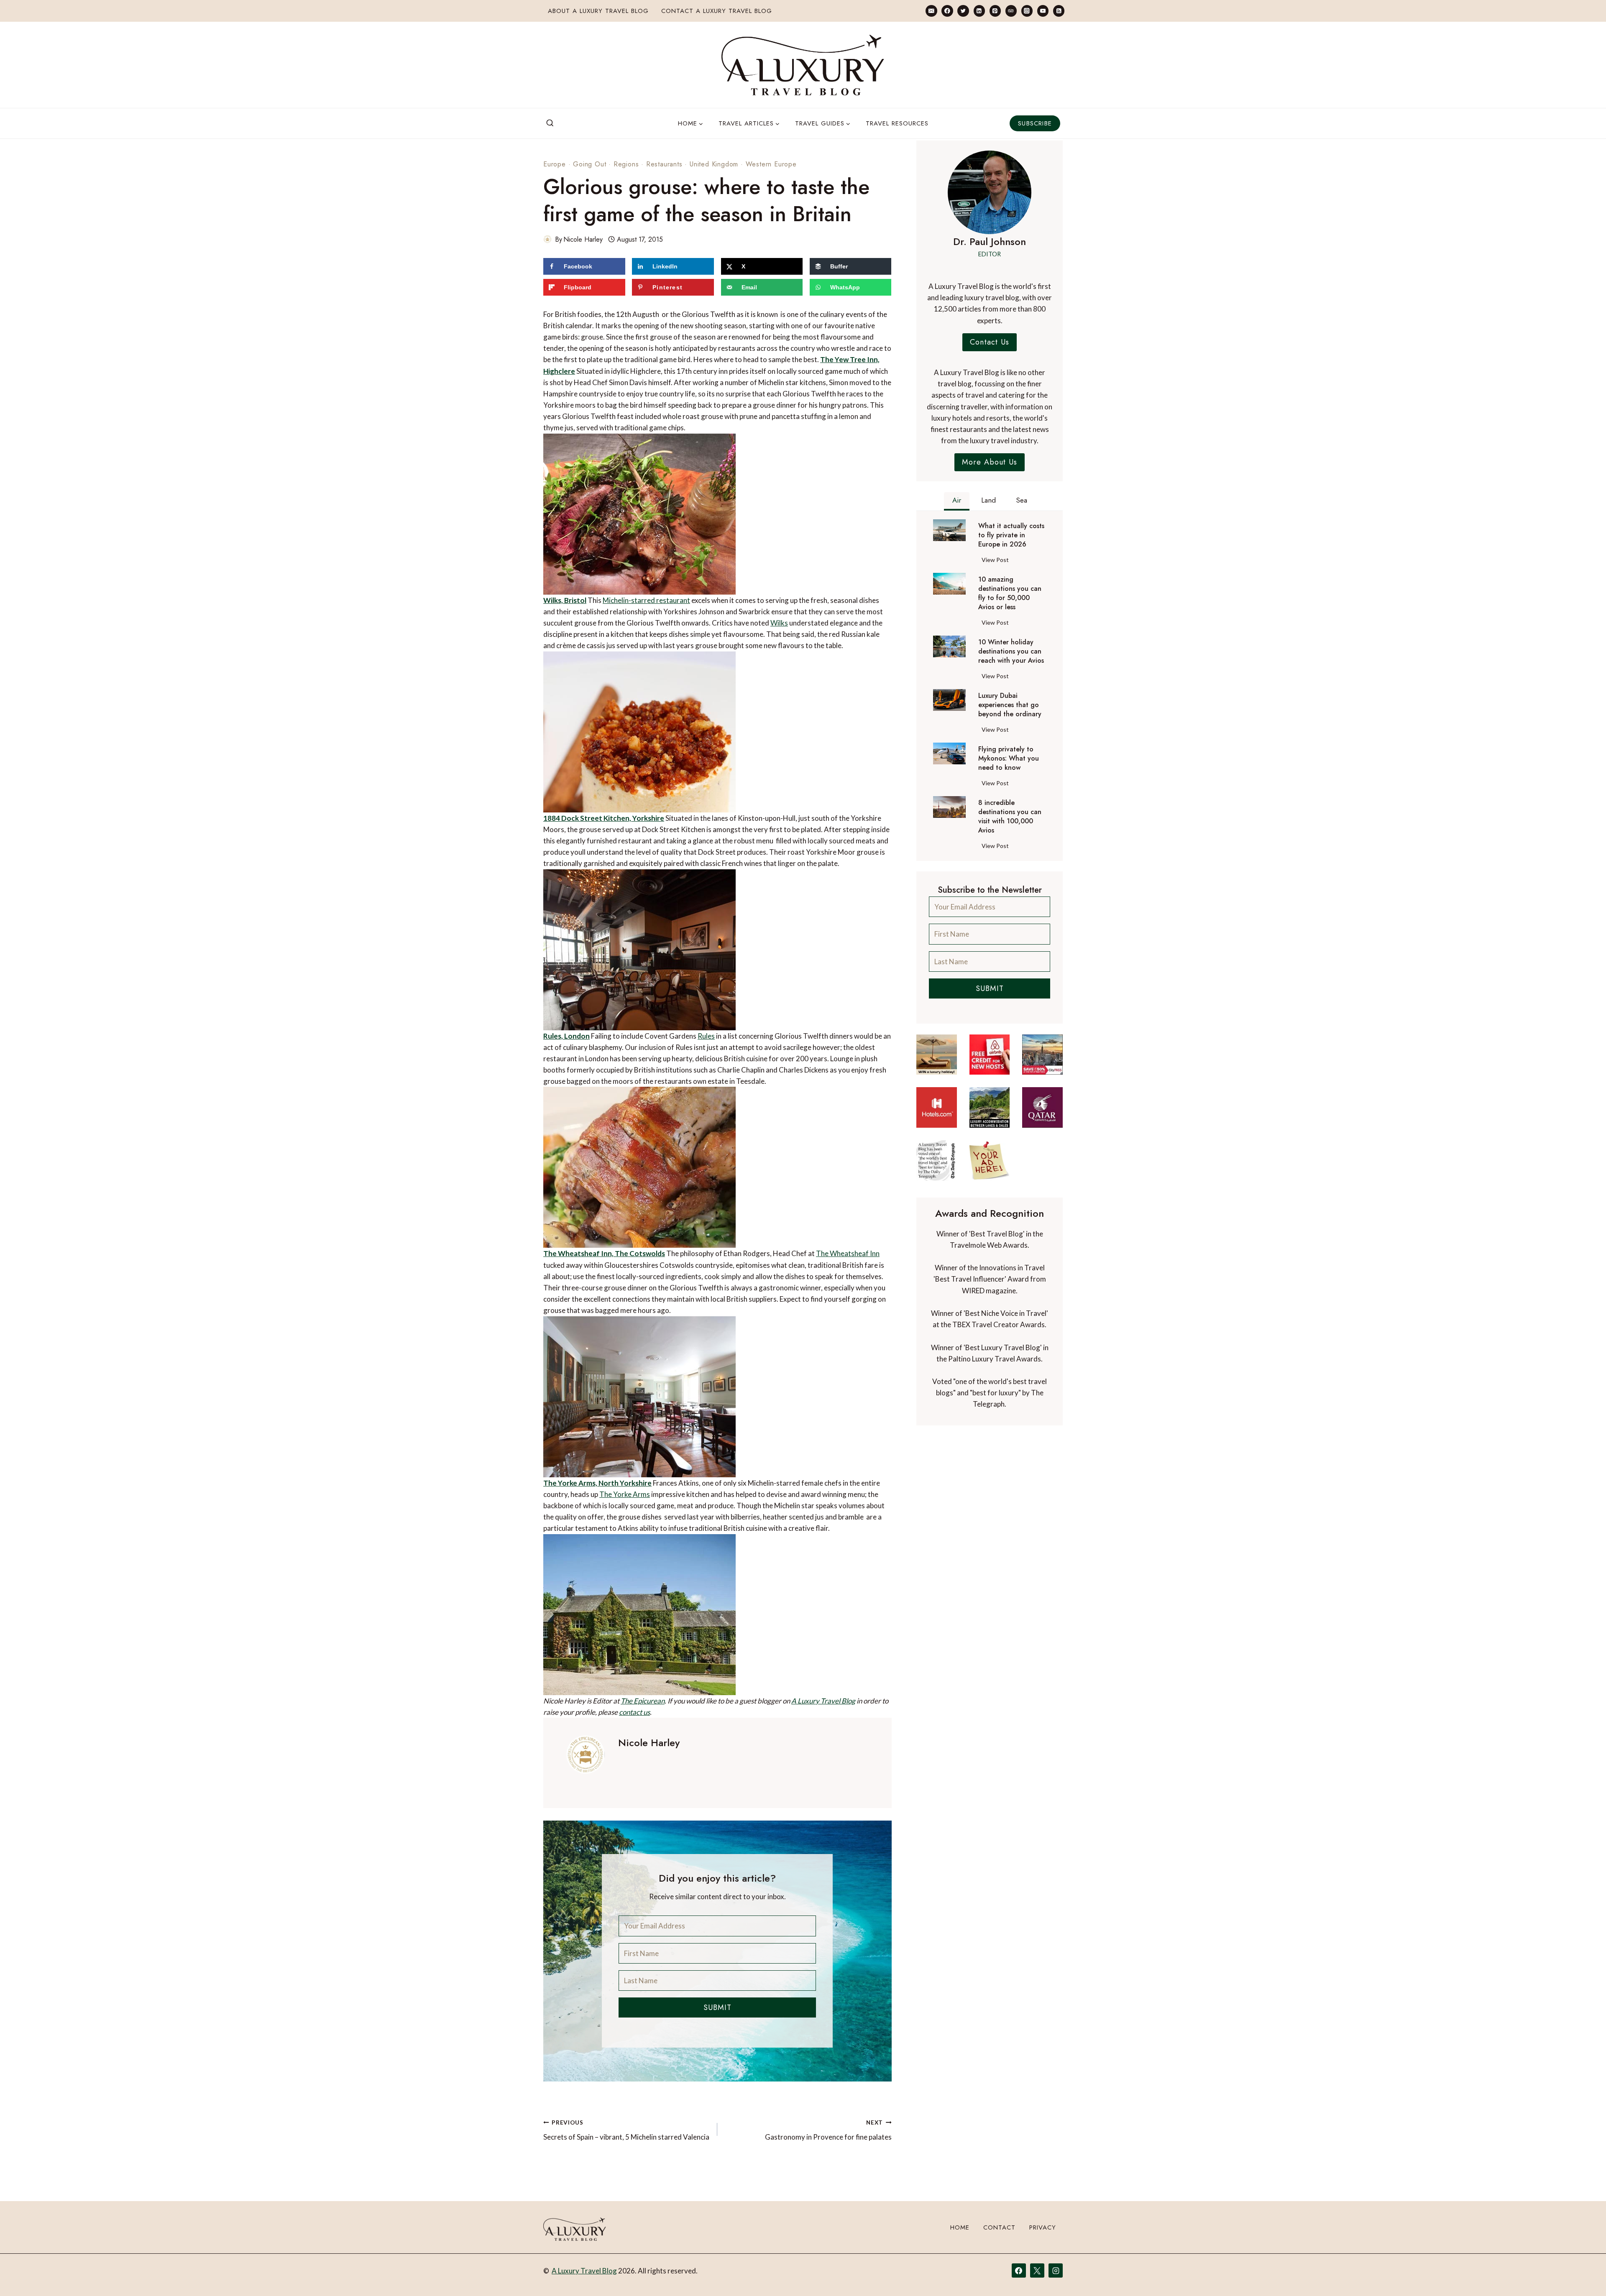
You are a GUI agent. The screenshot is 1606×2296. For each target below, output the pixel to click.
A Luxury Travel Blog (823, 1701)
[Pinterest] (995, 11)
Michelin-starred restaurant (646, 600)
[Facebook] (947, 11)
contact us (634, 1712)
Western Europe (771, 164)
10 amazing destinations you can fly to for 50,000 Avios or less (1010, 593)
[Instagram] (1027, 11)
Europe (555, 164)
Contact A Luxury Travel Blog (717, 11)
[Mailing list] (931, 11)
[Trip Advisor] (1011, 11)
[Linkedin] (979, 11)
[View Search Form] (550, 123)
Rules (706, 1036)
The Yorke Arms (625, 1494)
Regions (626, 164)
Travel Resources (897, 123)
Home (960, 2227)
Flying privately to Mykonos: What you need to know (1009, 759)
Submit (717, 2007)
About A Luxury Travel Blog (598, 11)
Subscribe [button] (1035, 123)
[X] (1037, 2270)
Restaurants (664, 164)
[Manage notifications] (1583, 2274)
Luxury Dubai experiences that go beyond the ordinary (1010, 705)
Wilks (779, 623)
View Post (997, 561)
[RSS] (1059, 11)
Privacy (1043, 2227)
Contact (999, 2227)
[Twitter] (963, 11)
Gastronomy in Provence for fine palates (828, 2130)
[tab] (957, 501)
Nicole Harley (583, 239)
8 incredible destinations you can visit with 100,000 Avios (1010, 817)
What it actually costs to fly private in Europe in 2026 (1011, 535)
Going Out (589, 164)
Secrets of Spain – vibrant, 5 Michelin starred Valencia (626, 2130)
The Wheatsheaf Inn (848, 1253)
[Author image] (547, 239)
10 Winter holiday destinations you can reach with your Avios (1011, 651)
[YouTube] (1043, 11)
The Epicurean (643, 1701)
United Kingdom (714, 164)
